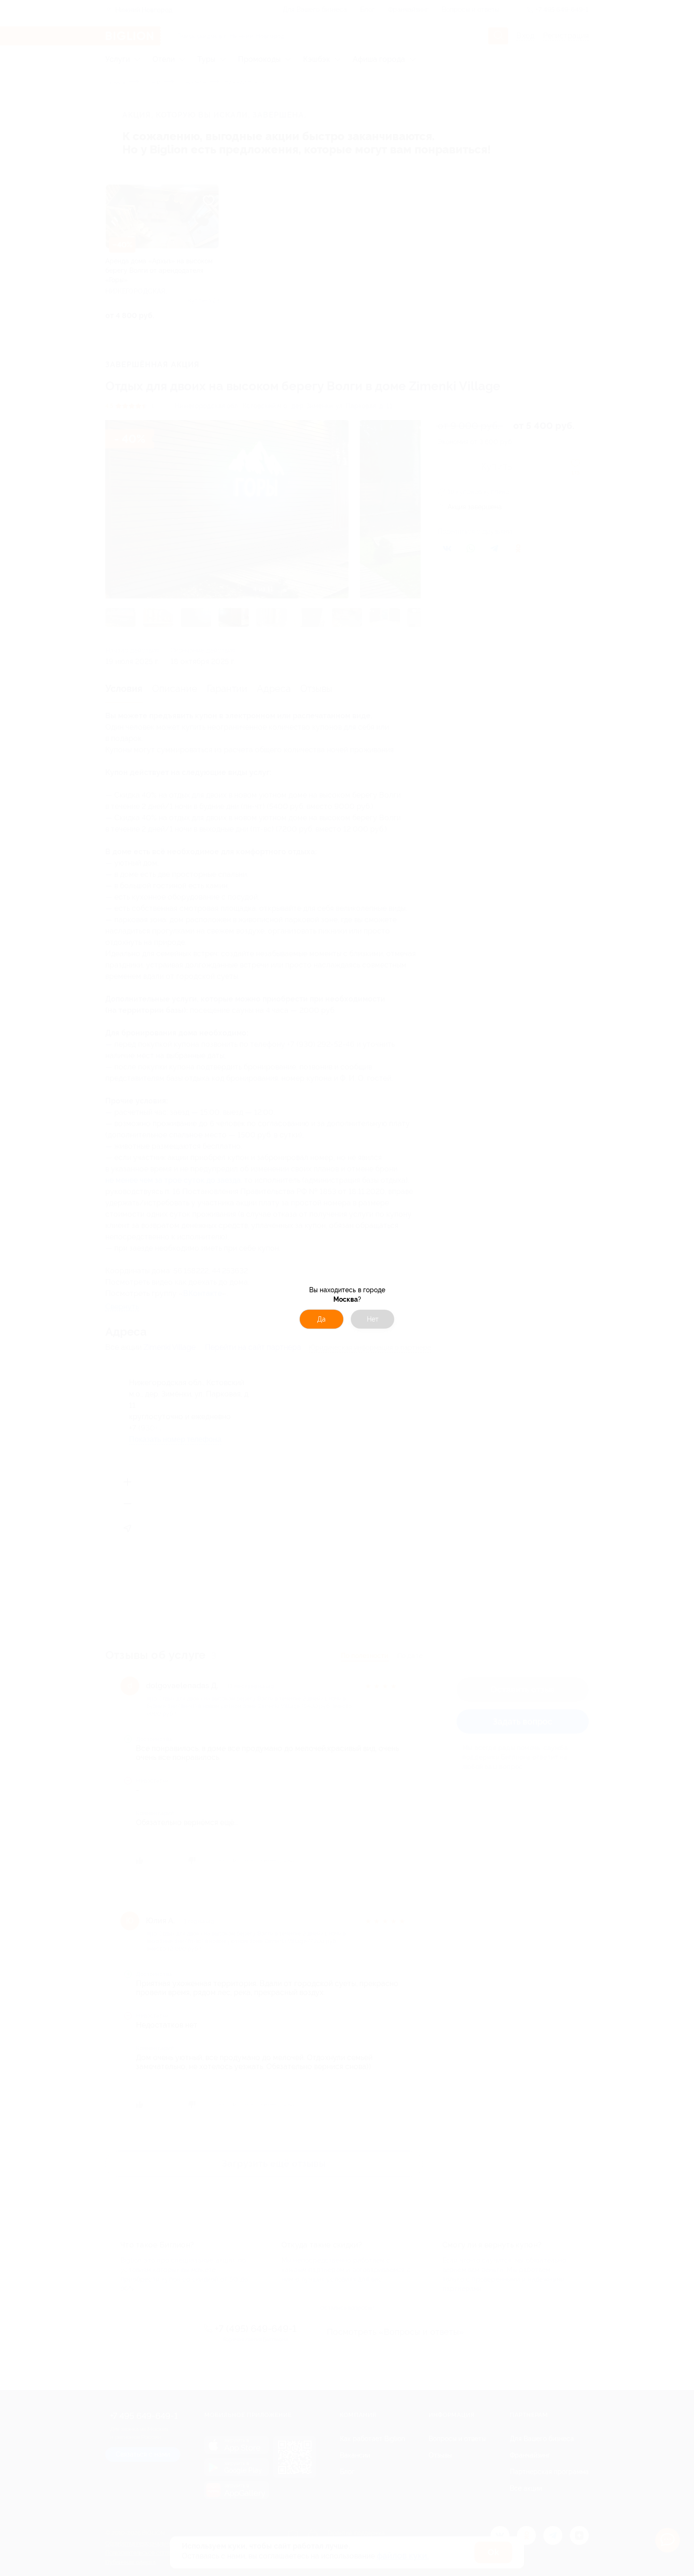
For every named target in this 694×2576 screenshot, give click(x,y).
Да (322, 1319)
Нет (373, 1319)
